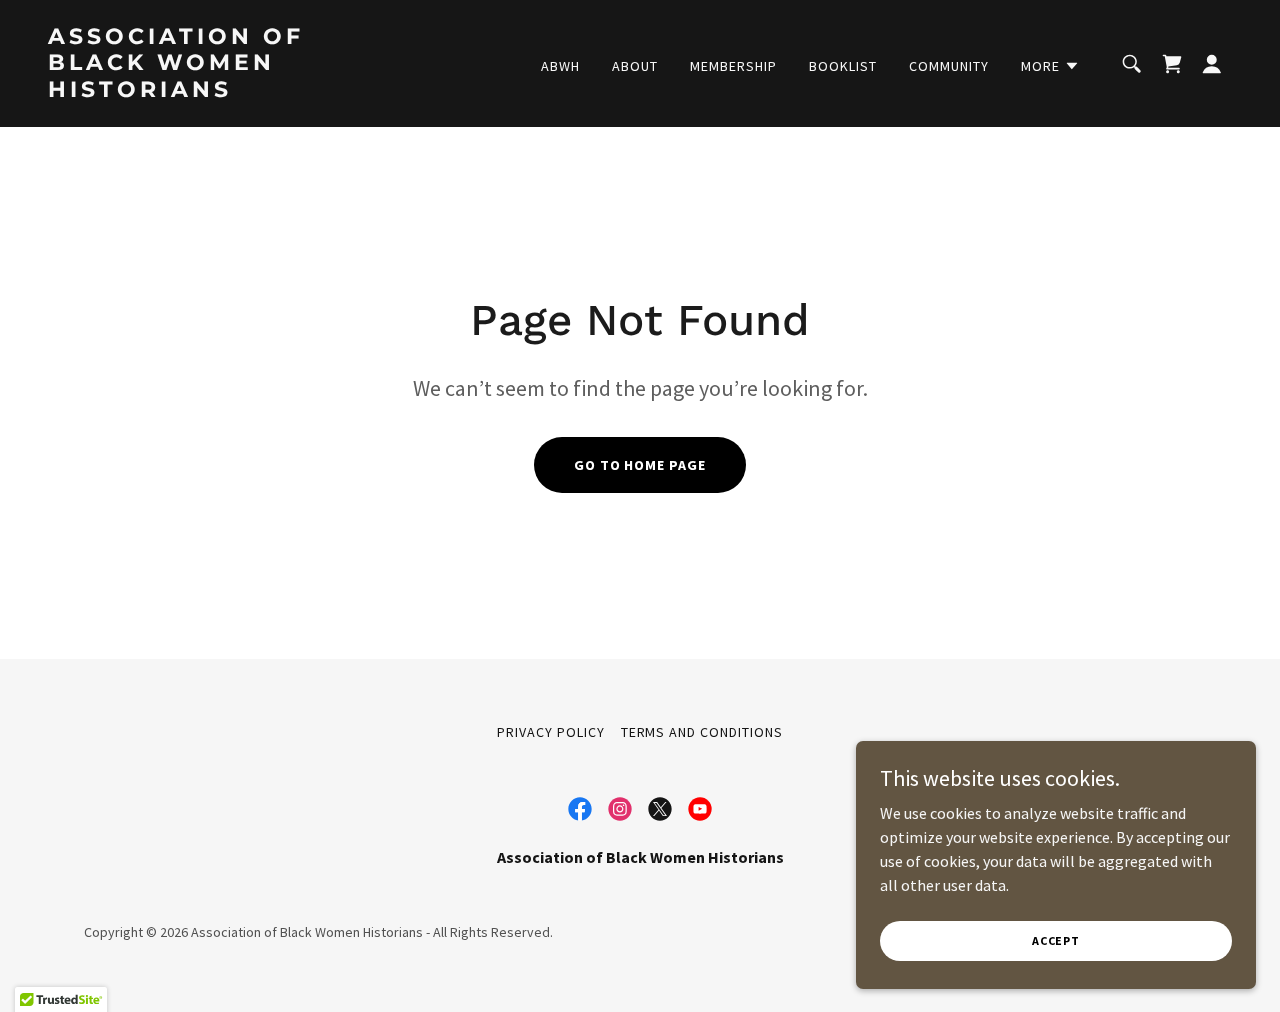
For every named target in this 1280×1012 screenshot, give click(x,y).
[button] (1050, 66)
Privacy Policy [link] (551, 732)
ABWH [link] (560, 66)
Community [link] (949, 66)
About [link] (635, 66)
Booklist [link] (843, 66)
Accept (1056, 940)
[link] (214, 91)
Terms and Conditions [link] (702, 732)
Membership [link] (733, 66)
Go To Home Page (640, 465)
